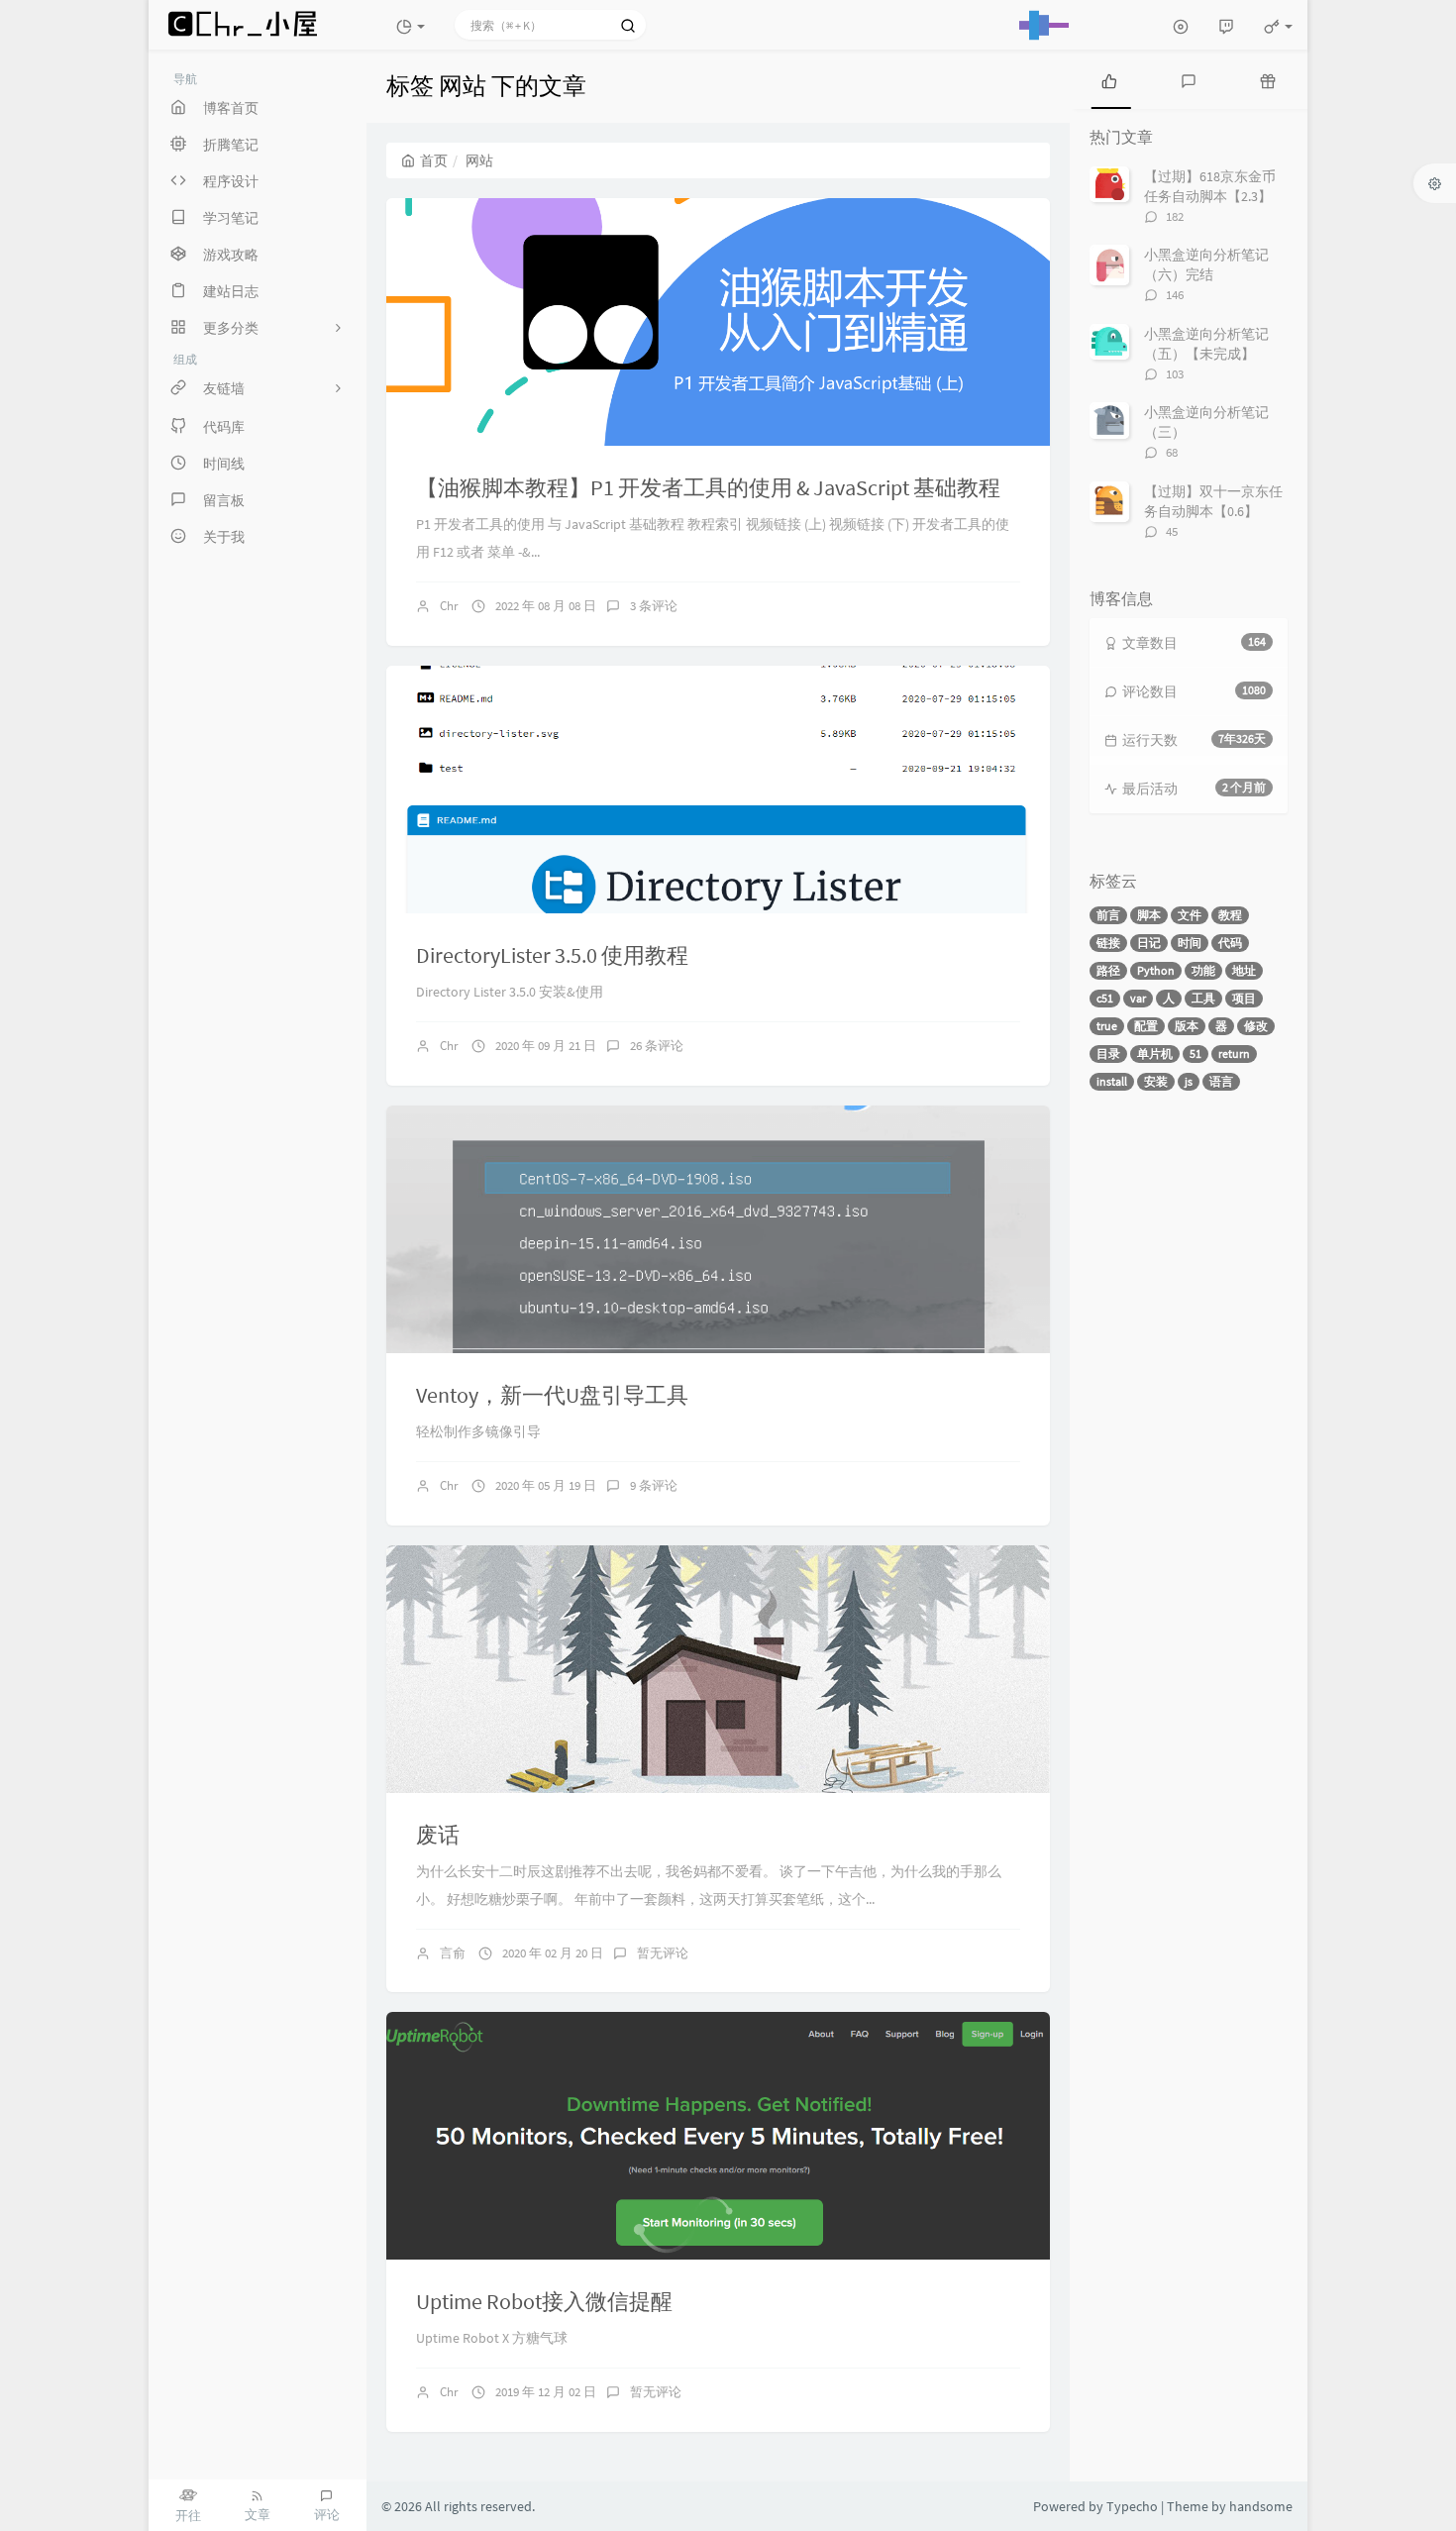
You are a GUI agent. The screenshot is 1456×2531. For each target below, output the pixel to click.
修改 (1256, 1026)
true (1107, 1026)
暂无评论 (663, 1953)
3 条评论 (654, 606)
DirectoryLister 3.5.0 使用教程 (552, 955)
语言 (1221, 1081)
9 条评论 (654, 1485)
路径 (1108, 970)
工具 (1203, 998)
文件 (1190, 915)
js (1189, 1081)
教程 (1230, 915)
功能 (1203, 970)
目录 (1108, 1054)
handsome (1261, 2506)
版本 (1187, 1026)
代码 (1230, 943)
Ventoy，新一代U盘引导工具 (552, 1395)
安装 (1156, 1081)
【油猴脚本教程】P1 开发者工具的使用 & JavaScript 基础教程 (708, 487)
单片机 (1155, 1054)
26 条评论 (657, 1046)
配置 (1146, 1026)
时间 (1190, 943)
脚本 (1149, 915)
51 (1196, 1054)
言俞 (453, 1953)
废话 (438, 1835)
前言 (1108, 915)
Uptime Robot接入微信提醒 (544, 2301)
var (1138, 998)
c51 (1105, 998)
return (1234, 1054)
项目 (1244, 998)
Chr (449, 606)
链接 (1108, 943)
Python (1156, 970)
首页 (434, 160)
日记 (1149, 943)
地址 (1244, 970)
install (1112, 1081)
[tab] (1109, 79)
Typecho (1132, 2506)
